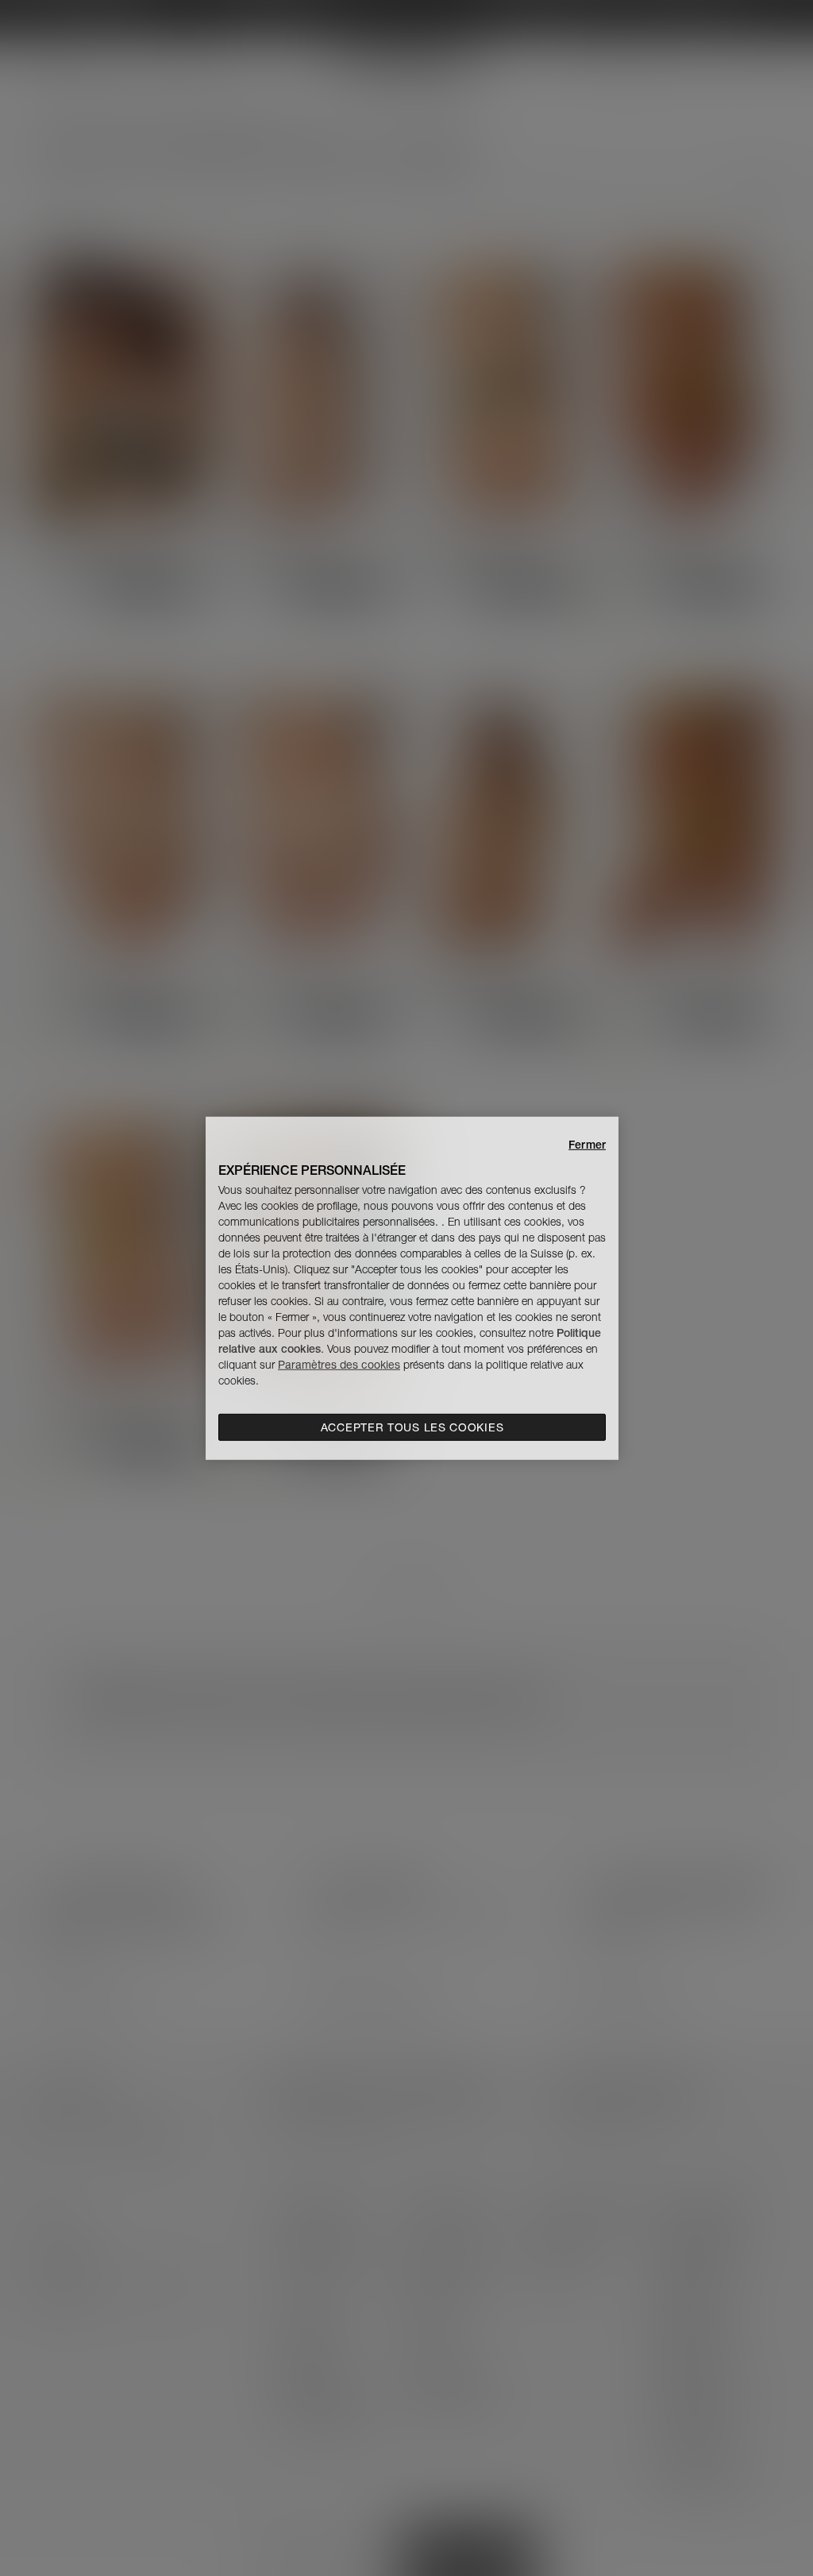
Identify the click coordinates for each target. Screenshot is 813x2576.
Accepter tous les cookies (412, 1427)
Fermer (587, 1144)
